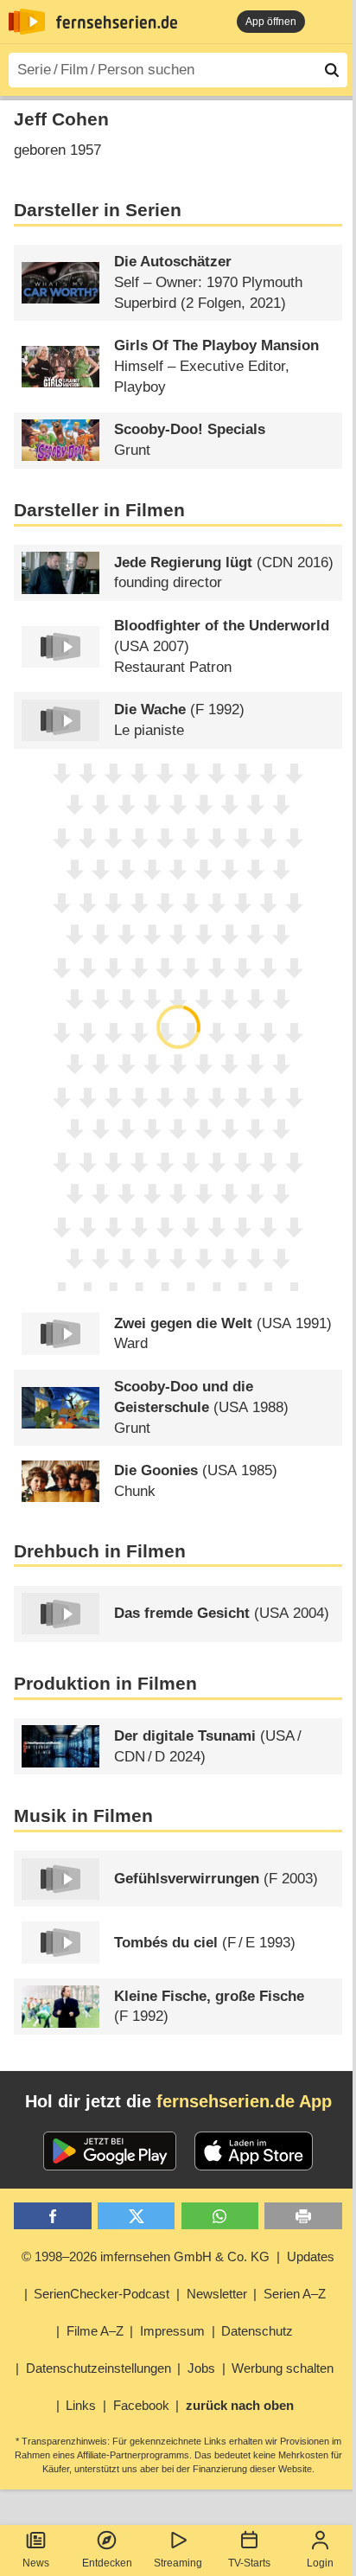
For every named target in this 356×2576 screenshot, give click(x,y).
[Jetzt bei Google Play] (110, 2151)
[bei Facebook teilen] (52, 2216)
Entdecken (107, 2563)
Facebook (141, 2405)
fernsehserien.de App (244, 2101)
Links (81, 2405)
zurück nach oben (240, 2405)
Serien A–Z (295, 2294)
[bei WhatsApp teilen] (220, 2216)
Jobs (201, 2368)
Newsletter (217, 2294)
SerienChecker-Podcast (102, 2294)
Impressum (172, 2331)
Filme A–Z (95, 2331)
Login (320, 2563)
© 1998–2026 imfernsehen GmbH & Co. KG (146, 2256)
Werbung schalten (283, 2368)
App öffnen (271, 22)
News (36, 2563)
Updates (311, 2256)
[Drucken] (303, 2216)
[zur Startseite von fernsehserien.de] (27, 22)
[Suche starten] (332, 70)
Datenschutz (257, 2331)
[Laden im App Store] (254, 2151)
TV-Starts (249, 2563)
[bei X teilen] (136, 2216)
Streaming (178, 2563)
